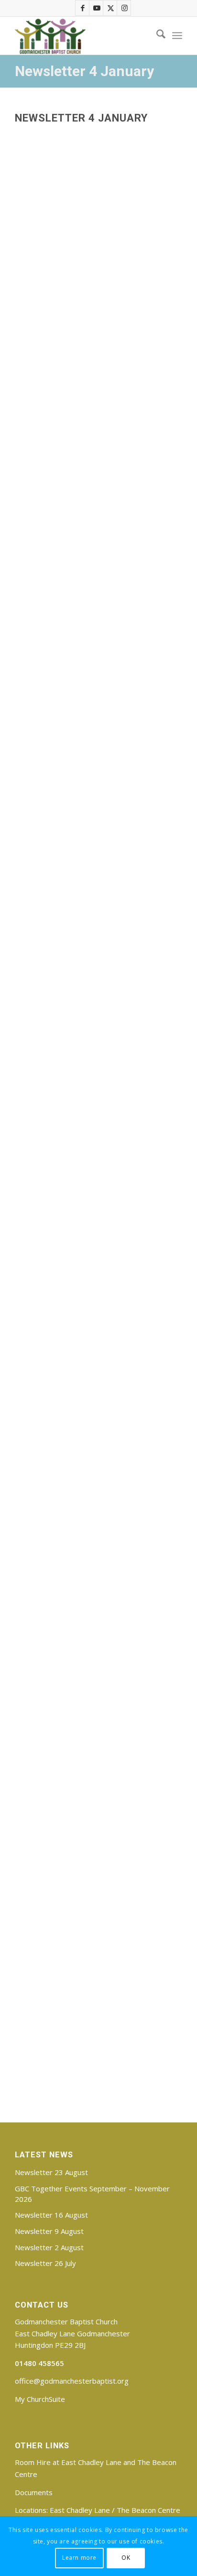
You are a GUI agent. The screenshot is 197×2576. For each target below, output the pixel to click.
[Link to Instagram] (124, 8)
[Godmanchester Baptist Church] (82, 35)
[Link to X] (110, 8)
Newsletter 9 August (49, 2231)
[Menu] (177, 35)
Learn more (79, 2558)
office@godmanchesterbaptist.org (72, 2381)
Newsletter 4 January (84, 71)
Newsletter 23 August (51, 2172)
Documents (34, 2492)
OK (126, 2558)
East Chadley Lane (80, 2510)
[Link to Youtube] (97, 8)
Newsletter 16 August (51, 2215)
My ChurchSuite (40, 2399)
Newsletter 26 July (45, 2263)
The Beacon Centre (148, 2510)
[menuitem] (156, 35)
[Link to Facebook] (83, 8)
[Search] (156, 35)
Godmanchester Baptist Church (66, 2321)
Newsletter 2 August (49, 2247)
